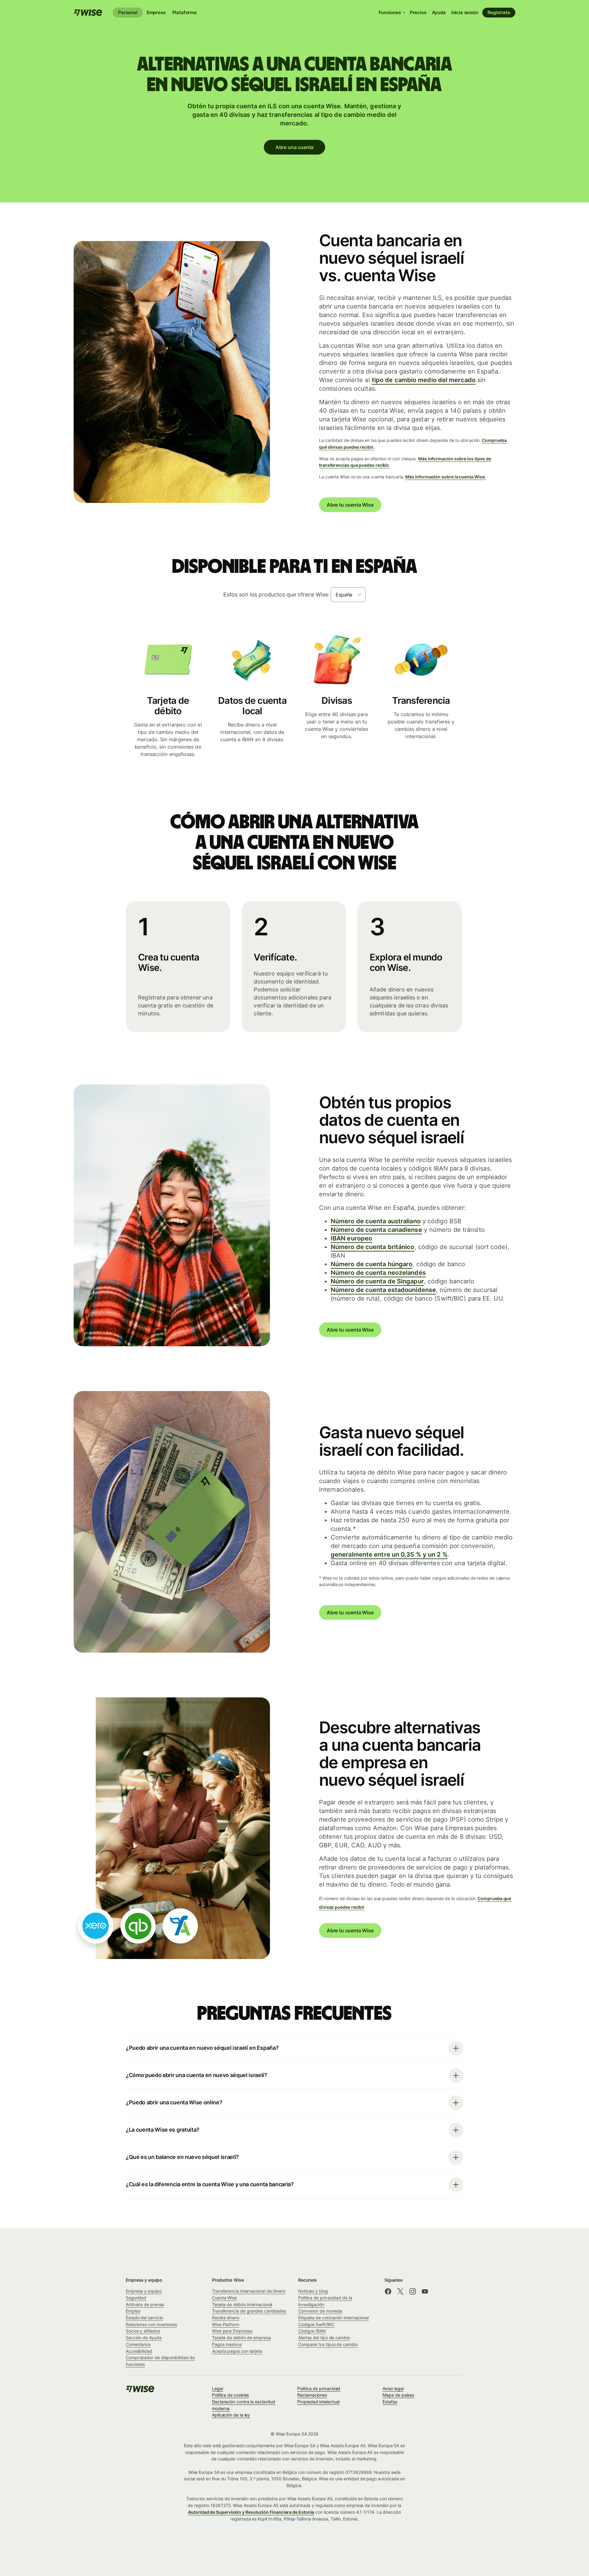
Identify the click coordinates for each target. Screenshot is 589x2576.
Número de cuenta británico (373, 1247)
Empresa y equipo (144, 2291)
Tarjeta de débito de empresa (241, 2338)
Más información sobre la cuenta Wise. (445, 477)
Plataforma (185, 12)
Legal (218, 2388)
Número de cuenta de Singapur (377, 1281)
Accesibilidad (139, 2351)
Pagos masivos (227, 2344)
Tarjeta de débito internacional (242, 2304)
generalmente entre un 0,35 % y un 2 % (389, 1554)
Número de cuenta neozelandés (378, 1273)
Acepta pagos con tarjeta (237, 2351)
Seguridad (136, 2298)
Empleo (133, 2311)
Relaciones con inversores (151, 2324)
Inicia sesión (465, 12)
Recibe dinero (226, 2318)
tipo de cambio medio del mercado (424, 380)
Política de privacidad (319, 2388)
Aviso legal (393, 2388)
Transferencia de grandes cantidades (249, 2311)
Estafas (390, 2402)
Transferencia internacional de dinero (249, 2291)
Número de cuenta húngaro (371, 1264)
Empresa (156, 12)
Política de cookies (230, 2395)
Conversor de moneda (320, 2311)
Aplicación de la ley (231, 2415)
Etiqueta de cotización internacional (333, 2318)
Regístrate (499, 12)
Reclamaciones (312, 2395)
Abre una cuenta (294, 147)
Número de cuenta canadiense (376, 1230)
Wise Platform (226, 2324)
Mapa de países (398, 2395)
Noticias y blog (313, 2291)
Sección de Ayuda (144, 2338)
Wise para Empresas (232, 2331)
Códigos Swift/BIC (316, 2324)
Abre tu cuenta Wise (350, 505)
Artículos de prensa (145, 2304)
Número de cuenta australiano (376, 1221)
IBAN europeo (351, 1238)
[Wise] (88, 13)
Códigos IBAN (312, 2331)
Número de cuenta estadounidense (383, 1290)
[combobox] (348, 595)
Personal (128, 12)
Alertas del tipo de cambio (324, 2338)
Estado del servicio (144, 2318)
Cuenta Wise (224, 2298)
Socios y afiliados (143, 2331)
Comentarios (138, 2344)
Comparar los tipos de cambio (328, 2344)
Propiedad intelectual (318, 2402)
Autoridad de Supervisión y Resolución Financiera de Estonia (251, 2512)
